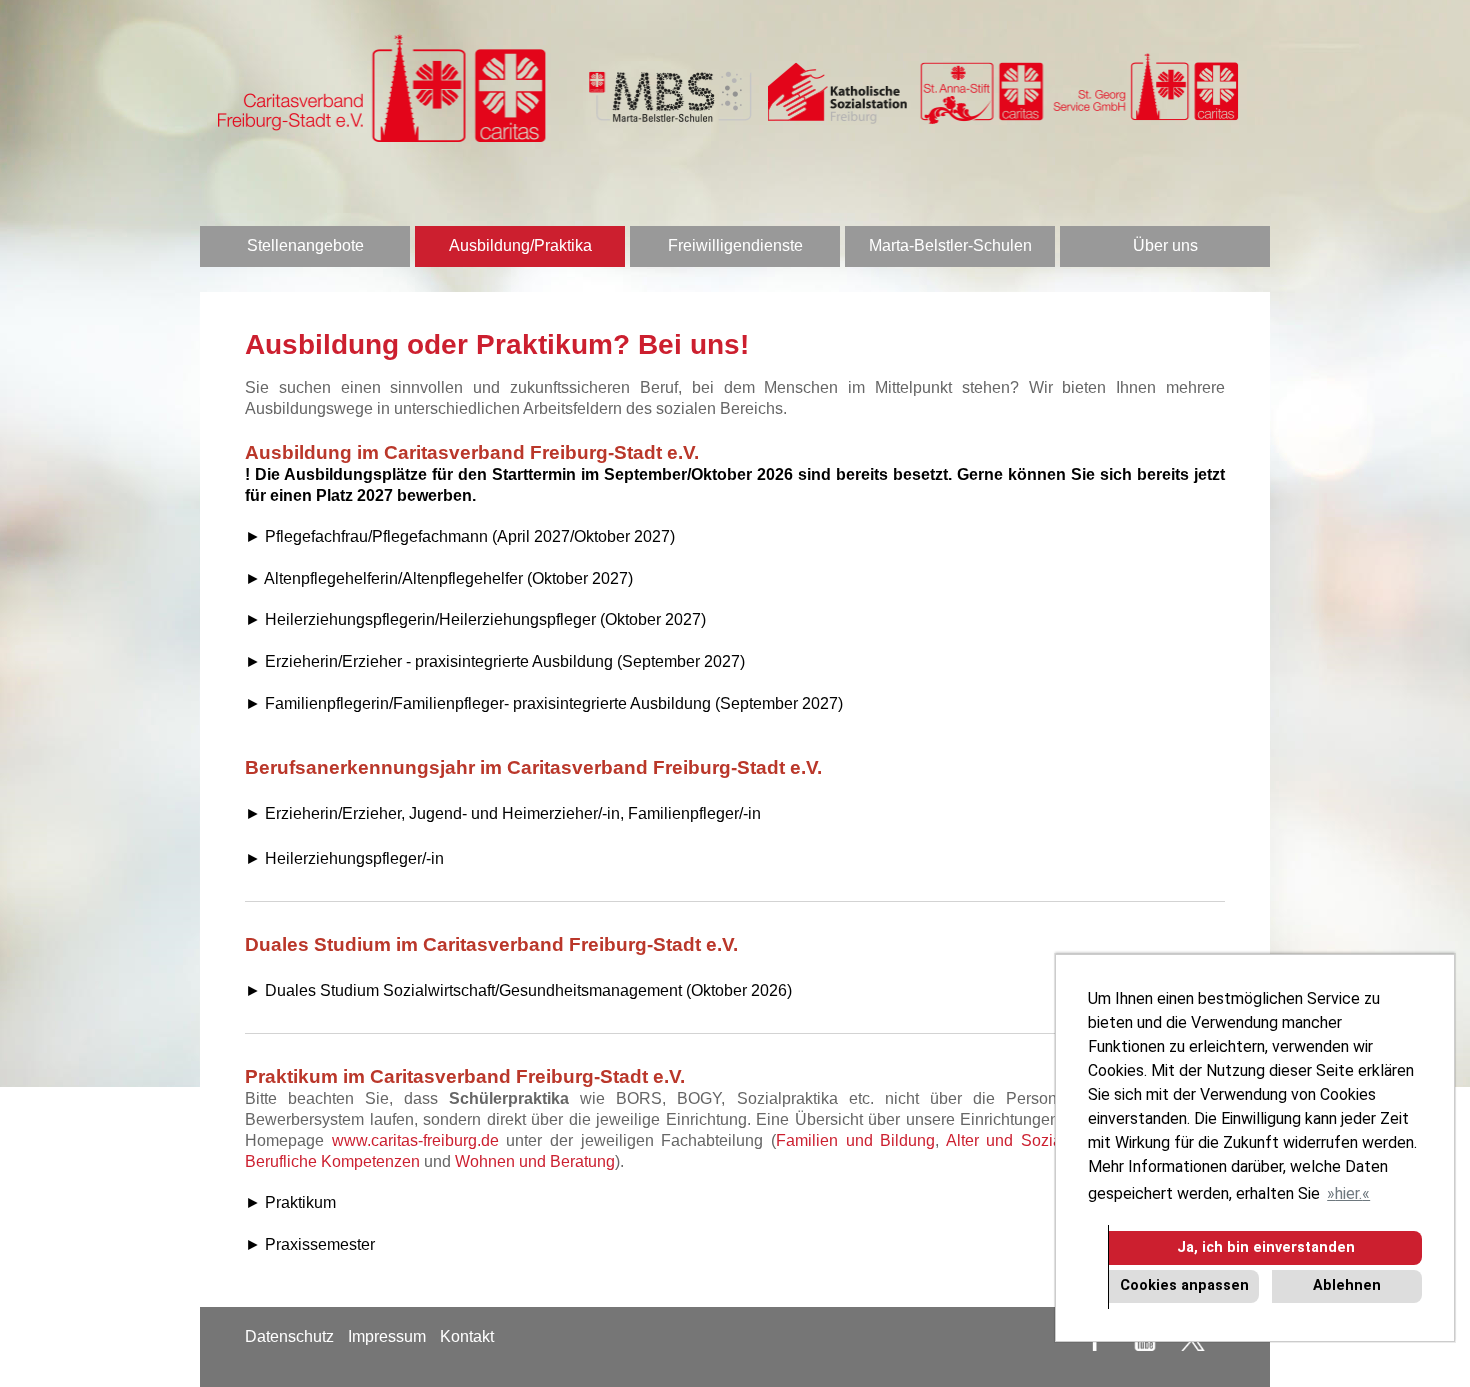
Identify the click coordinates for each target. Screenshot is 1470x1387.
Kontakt (467, 1336)
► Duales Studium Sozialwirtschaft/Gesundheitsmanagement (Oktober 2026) (518, 990)
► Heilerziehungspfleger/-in (344, 858)
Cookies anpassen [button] (1184, 1285)
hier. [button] (1348, 1193)
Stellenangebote (305, 245)
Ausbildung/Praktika (520, 245)
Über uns (1165, 245)
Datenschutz (289, 1336)
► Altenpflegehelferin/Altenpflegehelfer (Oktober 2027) (439, 578)
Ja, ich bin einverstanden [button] (1266, 1247)
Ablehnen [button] (1347, 1285)
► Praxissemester (310, 1244)
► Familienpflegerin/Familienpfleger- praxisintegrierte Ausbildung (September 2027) (544, 703)
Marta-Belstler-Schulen (950, 245)
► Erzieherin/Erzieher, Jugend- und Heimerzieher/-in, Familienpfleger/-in (503, 813)
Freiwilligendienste (735, 245)
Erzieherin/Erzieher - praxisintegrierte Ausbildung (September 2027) (505, 661)
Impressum (387, 1336)
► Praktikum (290, 1202)
